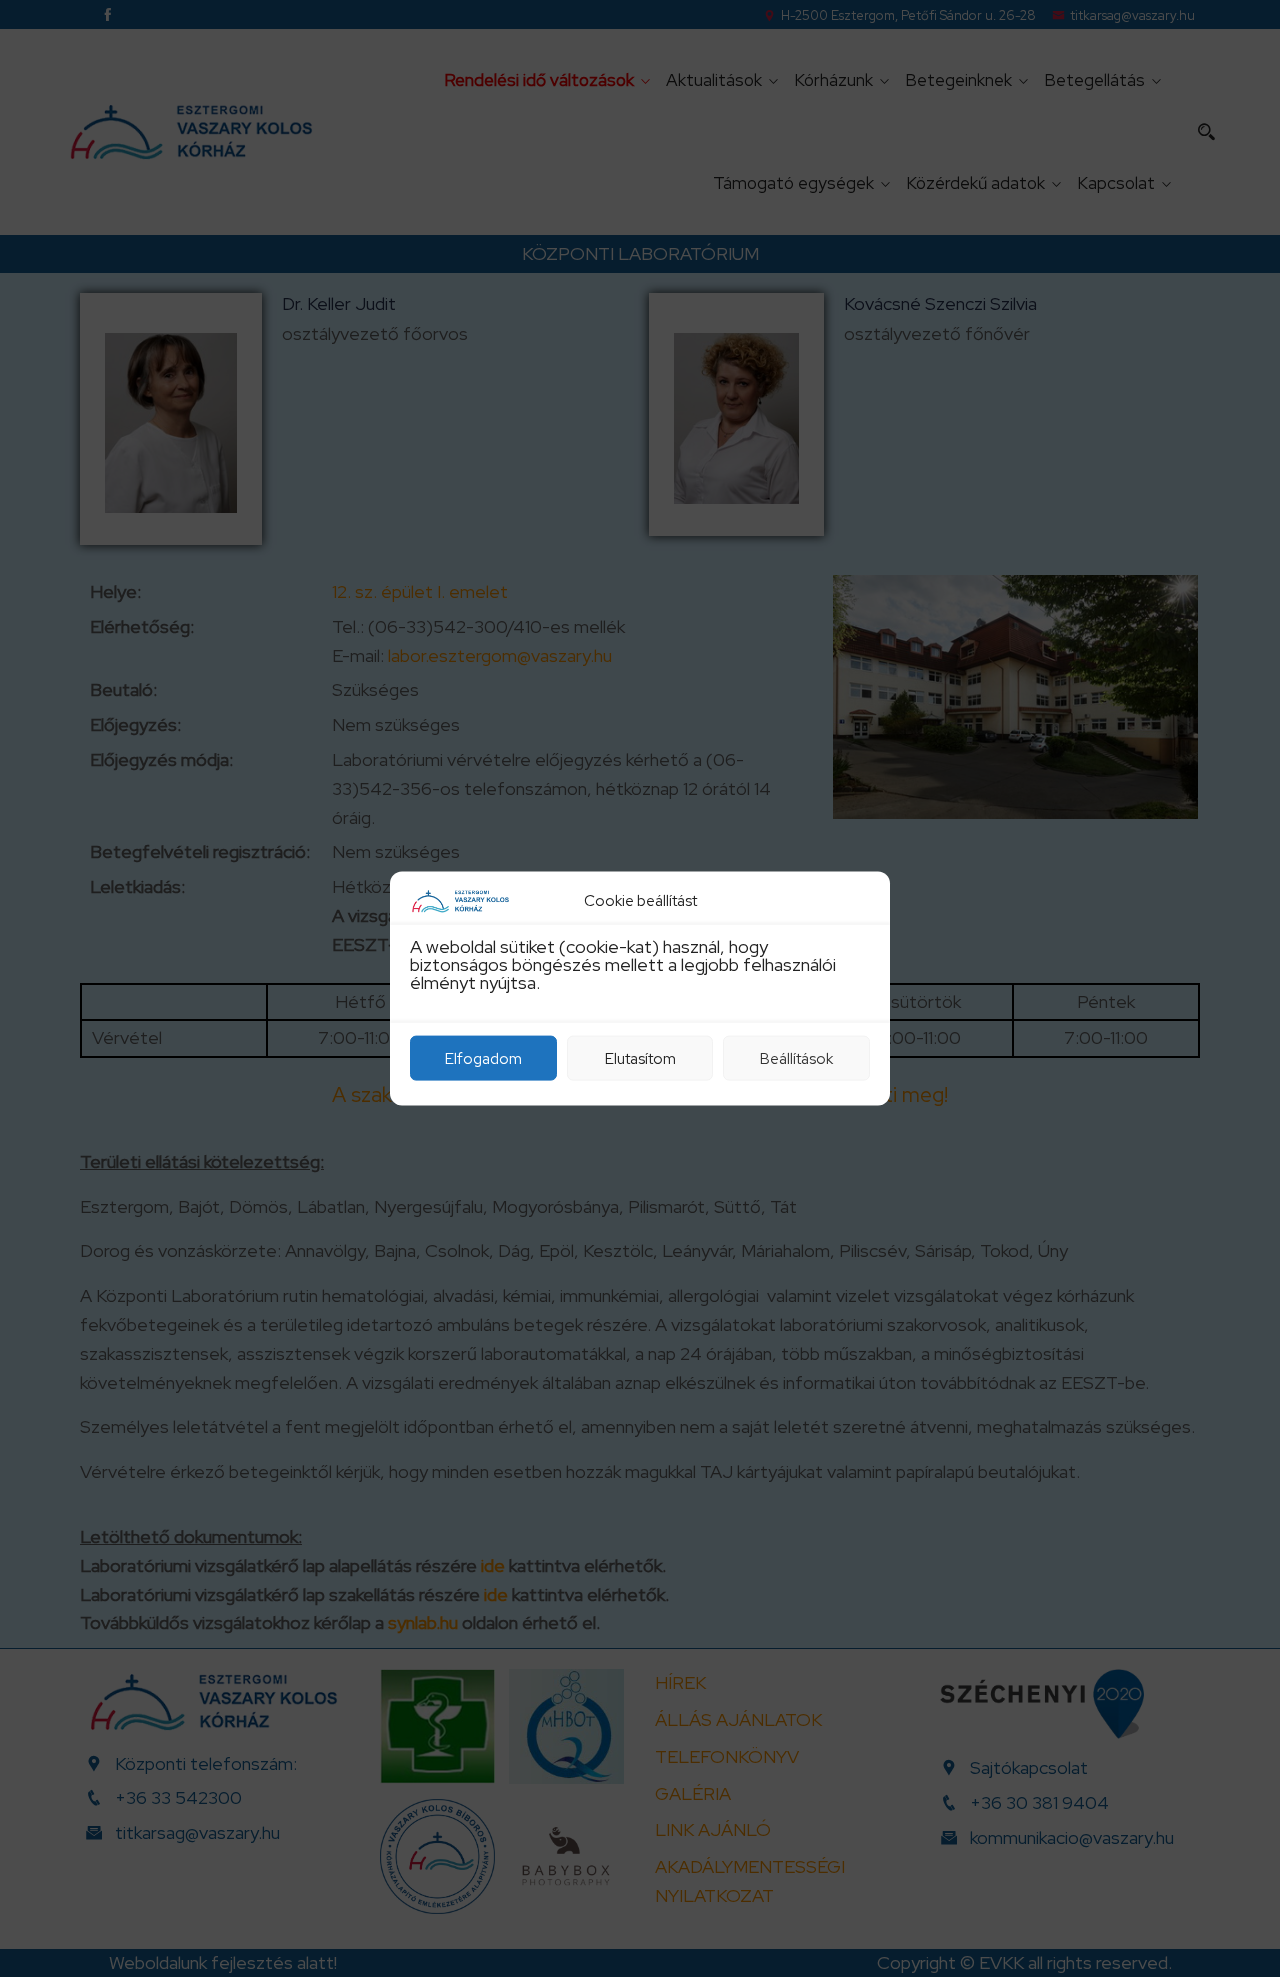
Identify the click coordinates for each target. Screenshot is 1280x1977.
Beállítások (796, 1058)
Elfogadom (483, 1058)
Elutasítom (640, 1058)
